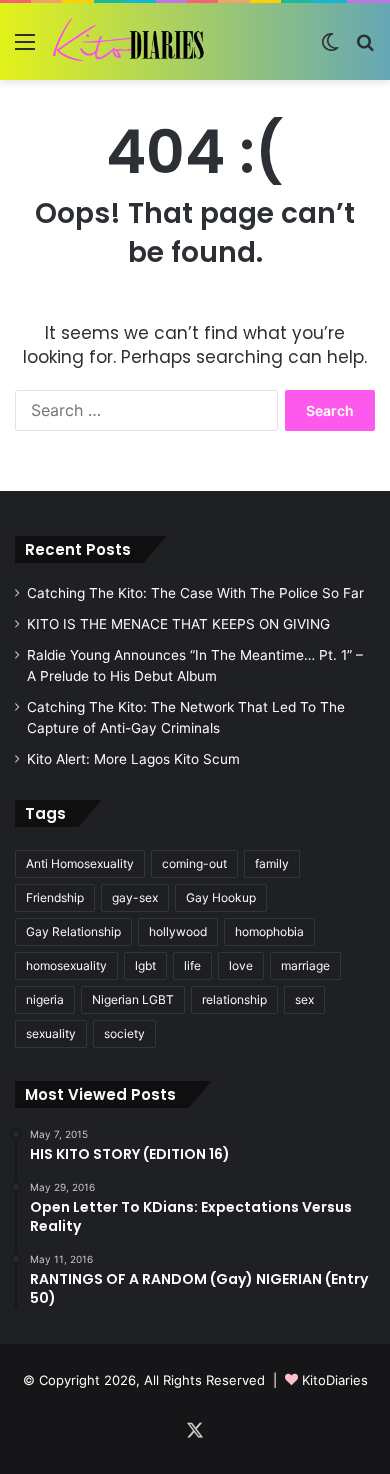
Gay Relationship (73, 931)
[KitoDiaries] (130, 41)
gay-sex (135, 897)
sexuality (51, 1033)
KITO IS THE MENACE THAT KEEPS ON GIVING (178, 624)
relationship (234, 999)
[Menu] (25, 48)
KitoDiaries (335, 1380)
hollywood (178, 931)
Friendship (55, 897)
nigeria (45, 999)
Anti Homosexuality (80, 863)
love (241, 965)
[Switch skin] (330, 48)
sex (304, 999)
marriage (305, 965)
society (124, 1033)
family (272, 863)
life (192, 965)
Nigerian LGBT (133, 999)
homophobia (269, 931)
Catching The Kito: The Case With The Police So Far (195, 593)
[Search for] (365, 48)
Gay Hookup (221, 897)
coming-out (194, 863)
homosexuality (66, 965)
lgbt (145, 965)
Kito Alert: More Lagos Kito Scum (133, 759)
